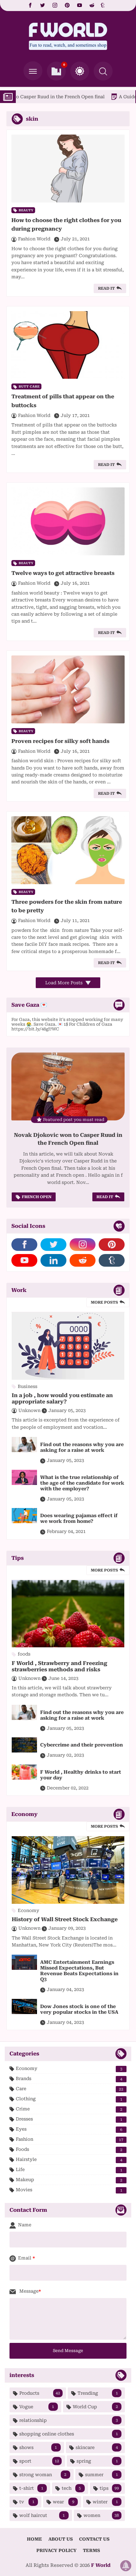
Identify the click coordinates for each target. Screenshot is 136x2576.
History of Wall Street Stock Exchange (65, 1919)
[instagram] (55, 5)
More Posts (104, 1302)
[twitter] (43, 5)
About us (61, 2539)
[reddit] (92, 5)
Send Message (68, 2351)
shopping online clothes (69, 2434)
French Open (37, 1197)
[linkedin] (53, 1260)
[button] (80, 71)
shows (38, 2447)
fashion (70, 2139)
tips (109, 2488)
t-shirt (31, 2488)
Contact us (94, 2539)
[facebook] (30, 5)
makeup (69, 2180)
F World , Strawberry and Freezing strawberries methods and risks (59, 1666)
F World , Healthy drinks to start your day (81, 1775)
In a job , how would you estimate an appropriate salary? (62, 1398)
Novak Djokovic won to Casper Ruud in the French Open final (68, 1139)
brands (69, 2079)
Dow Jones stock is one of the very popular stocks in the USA (79, 2009)
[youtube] (80, 5)
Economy (69, 2069)
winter (105, 2502)
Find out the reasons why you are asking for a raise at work (82, 1447)
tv (27, 2502)
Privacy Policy (56, 2550)
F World (101, 2565)
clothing (69, 2099)
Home (34, 2539)
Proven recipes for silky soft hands (60, 741)
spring (97, 2461)
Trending (98, 2393)
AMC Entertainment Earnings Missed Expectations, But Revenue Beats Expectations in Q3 (79, 1971)
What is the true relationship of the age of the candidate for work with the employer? (82, 1483)
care (70, 2089)
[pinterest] (67, 5)
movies (69, 2190)
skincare (97, 2447)
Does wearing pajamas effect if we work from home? (79, 1518)
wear (64, 2502)
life (69, 2170)
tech (71, 2488)
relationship (69, 2420)
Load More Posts (65, 983)
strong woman (43, 2475)
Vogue (37, 2407)
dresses (69, 2119)
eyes (69, 2129)
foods (69, 2149)
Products (40, 2393)
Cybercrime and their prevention (82, 1745)
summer (102, 2475)
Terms (91, 2550)
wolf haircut (42, 2515)
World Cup (95, 2407)
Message (28, 2291)
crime (69, 2109)
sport (39, 2461)
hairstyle (69, 2160)
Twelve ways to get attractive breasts (63, 573)
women (101, 2515)
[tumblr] (103, 5)
